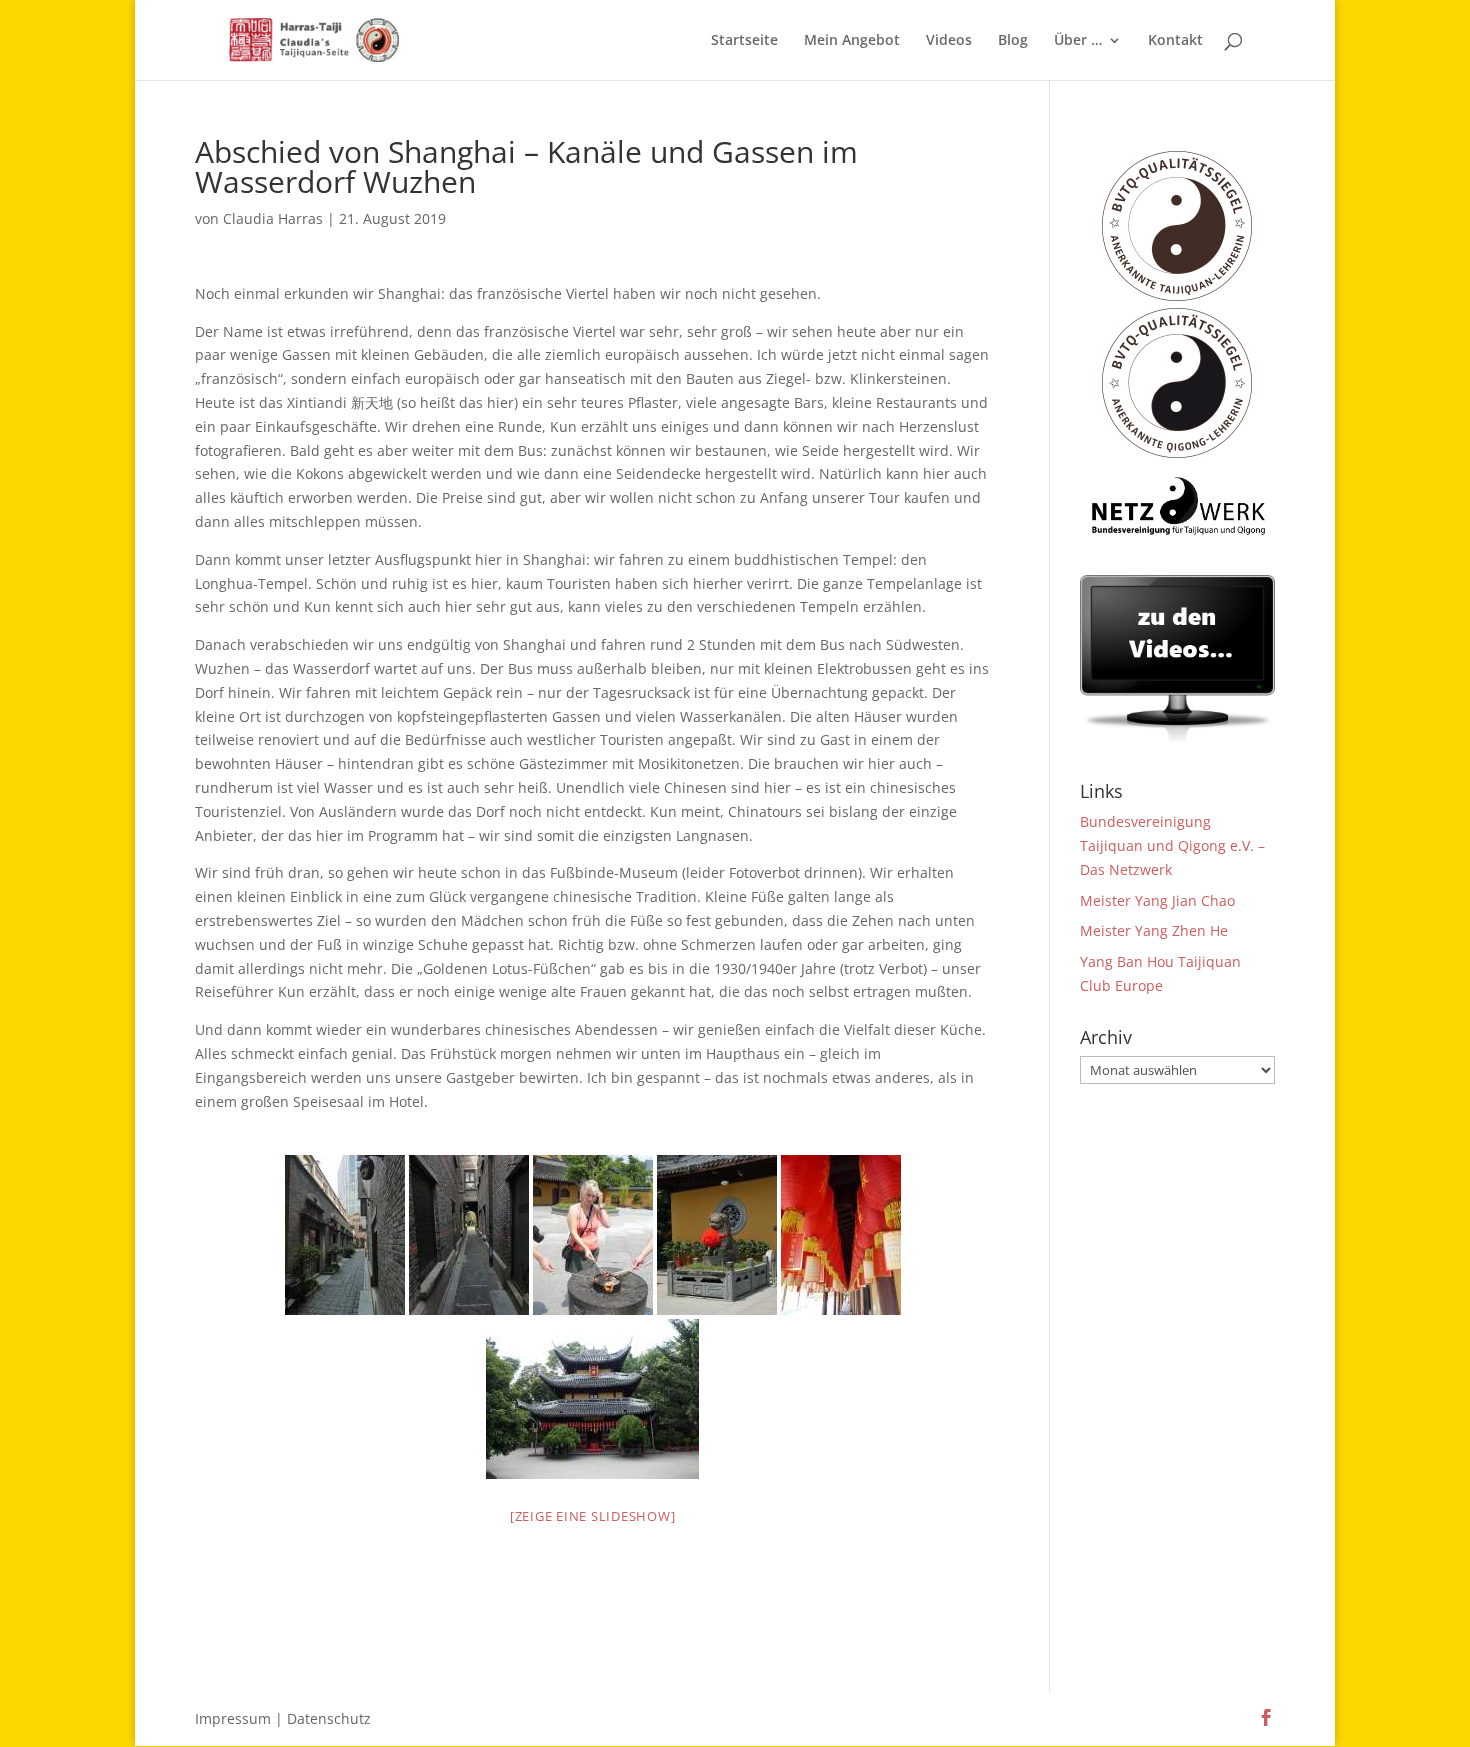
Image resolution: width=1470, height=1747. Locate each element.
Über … (1078, 41)
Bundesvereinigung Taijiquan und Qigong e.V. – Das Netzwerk (1172, 845)
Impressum (233, 1718)
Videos (949, 41)
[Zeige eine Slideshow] (593, 1516)
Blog (1013, 41)
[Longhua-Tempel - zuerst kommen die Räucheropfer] (593, 1235)
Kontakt (1175, 41)
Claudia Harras (273, 218)
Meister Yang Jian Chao (1157, 900)
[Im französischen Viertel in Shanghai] (345, 1235)
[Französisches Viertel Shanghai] (469, 1235)
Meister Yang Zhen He (1154, 930)
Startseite (744, 41)
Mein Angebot (852, 41)
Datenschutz (329, 1718)
